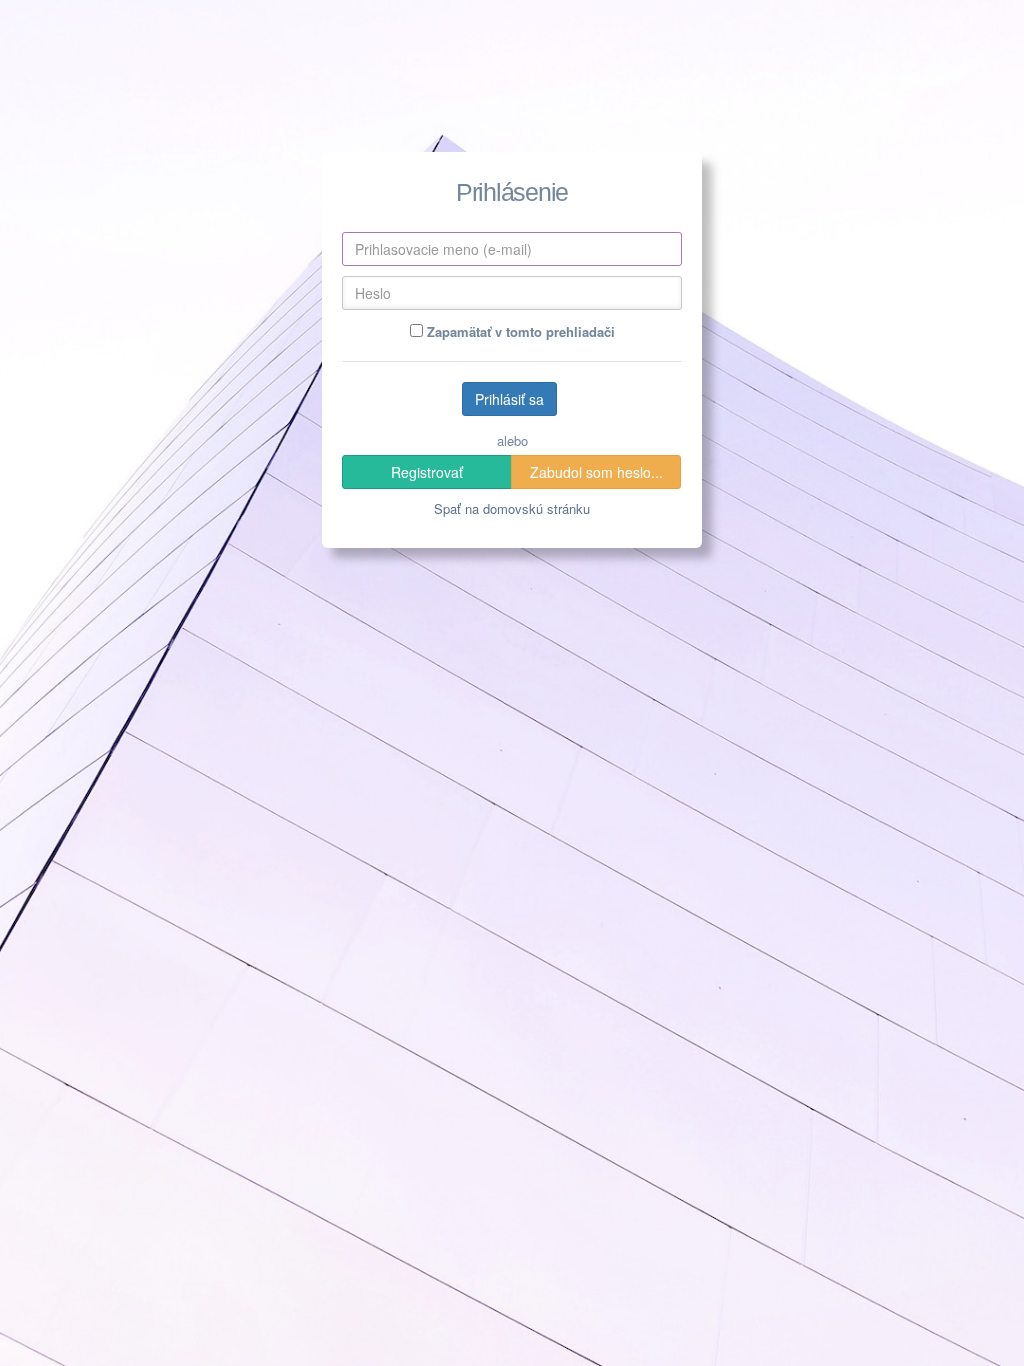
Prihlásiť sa (509, 399)
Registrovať (427, 472)
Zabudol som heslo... (596, 472)
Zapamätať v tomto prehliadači (519, 331)
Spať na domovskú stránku (512, 508)
